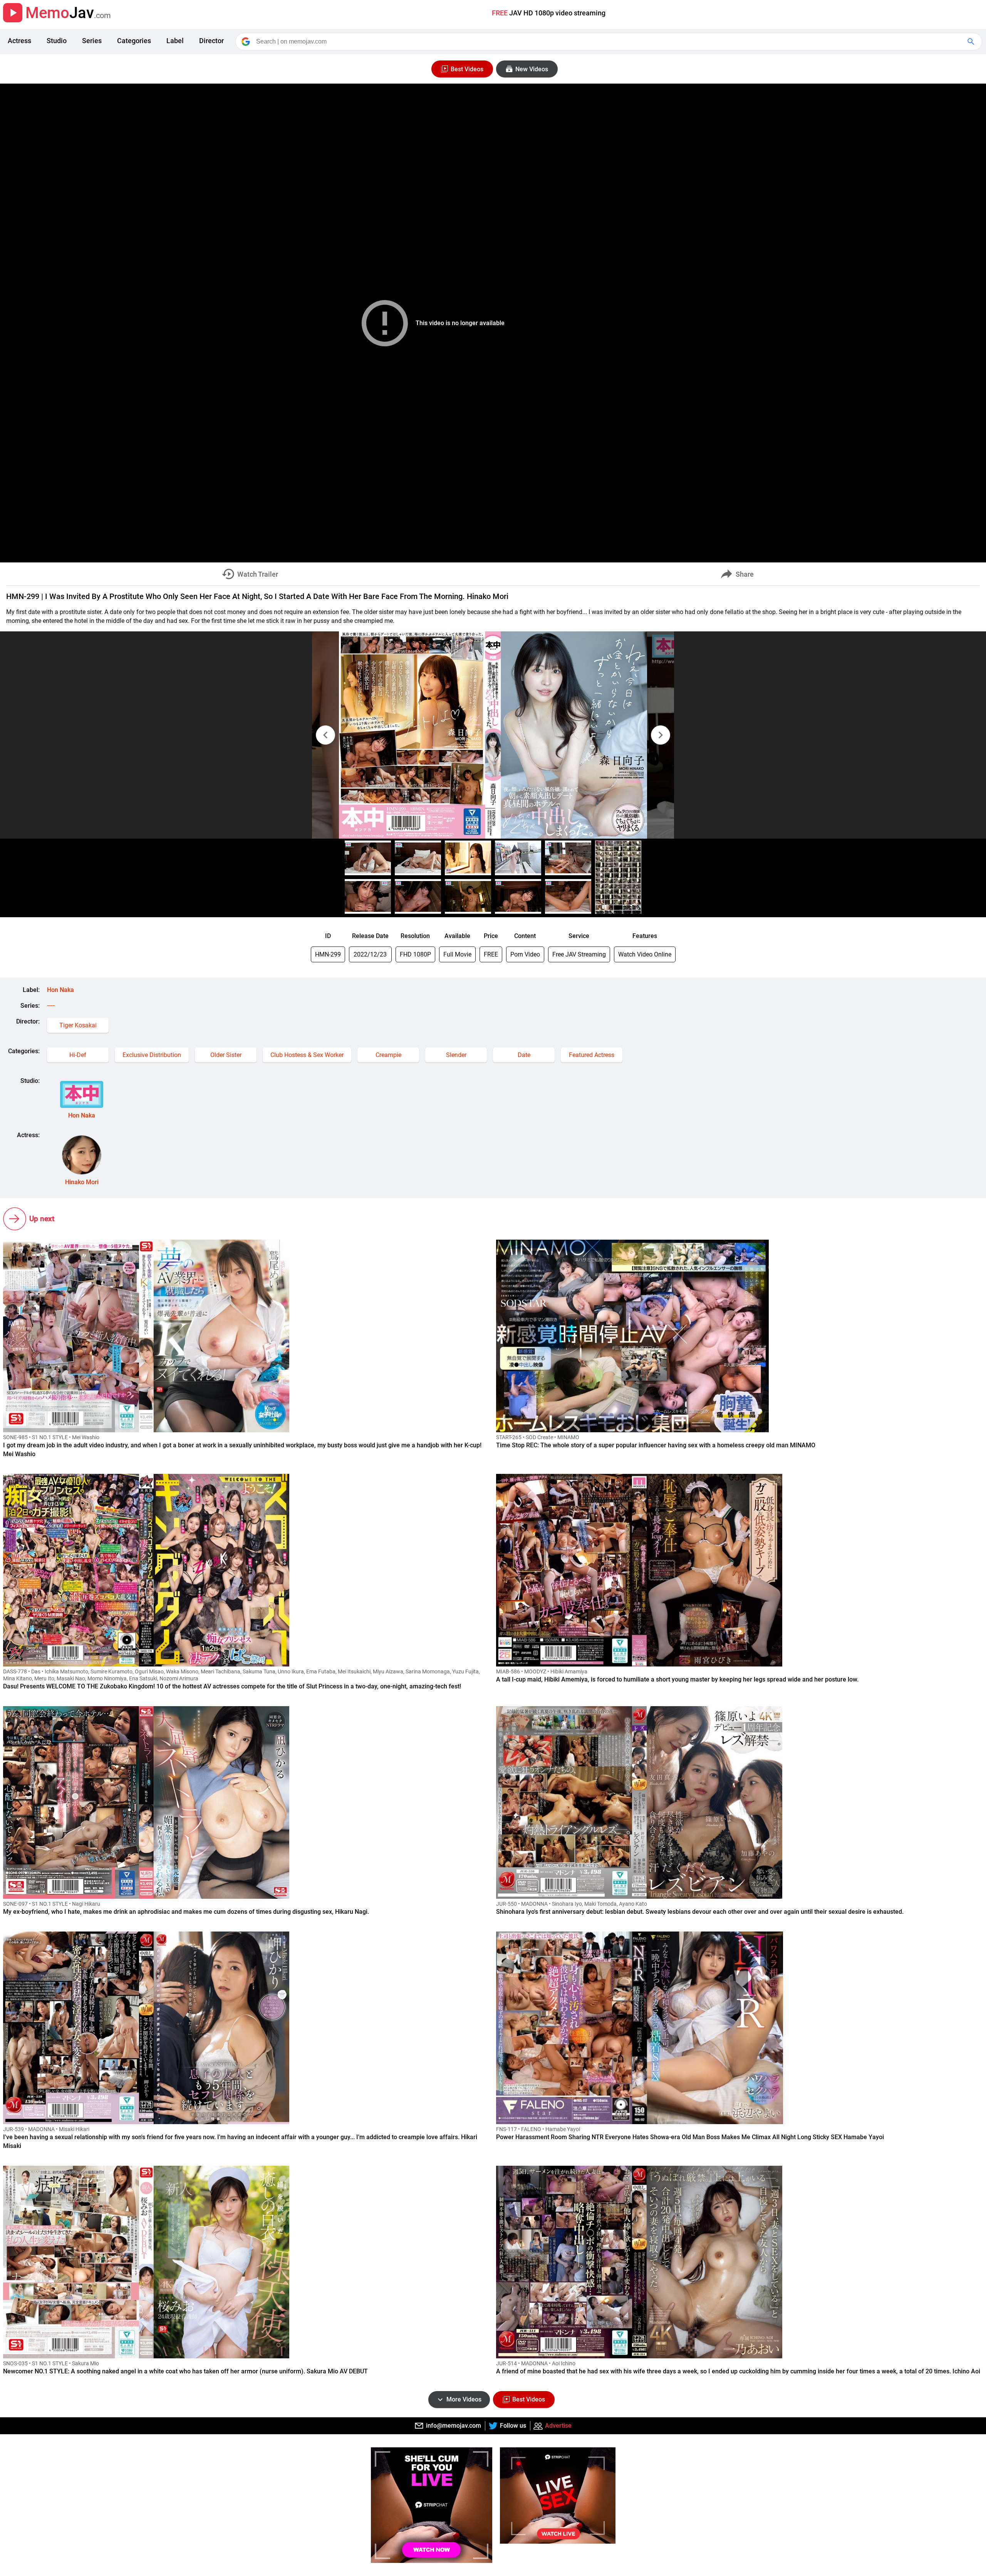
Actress (19, 41)
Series (92, 41)
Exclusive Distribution (152, 1055)
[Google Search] (972, 42)
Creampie (388, 1055)
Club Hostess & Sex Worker (307, 1055)
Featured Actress (592, 1055)
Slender (456, 1055)
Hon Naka (60, 990)
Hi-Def (78, 1055)
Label (175, 41)
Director (211, 41)
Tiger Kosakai (78, 1025)
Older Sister (226, 1055)
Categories (134, 41)
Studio (57, 41)
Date (524, 1055)
